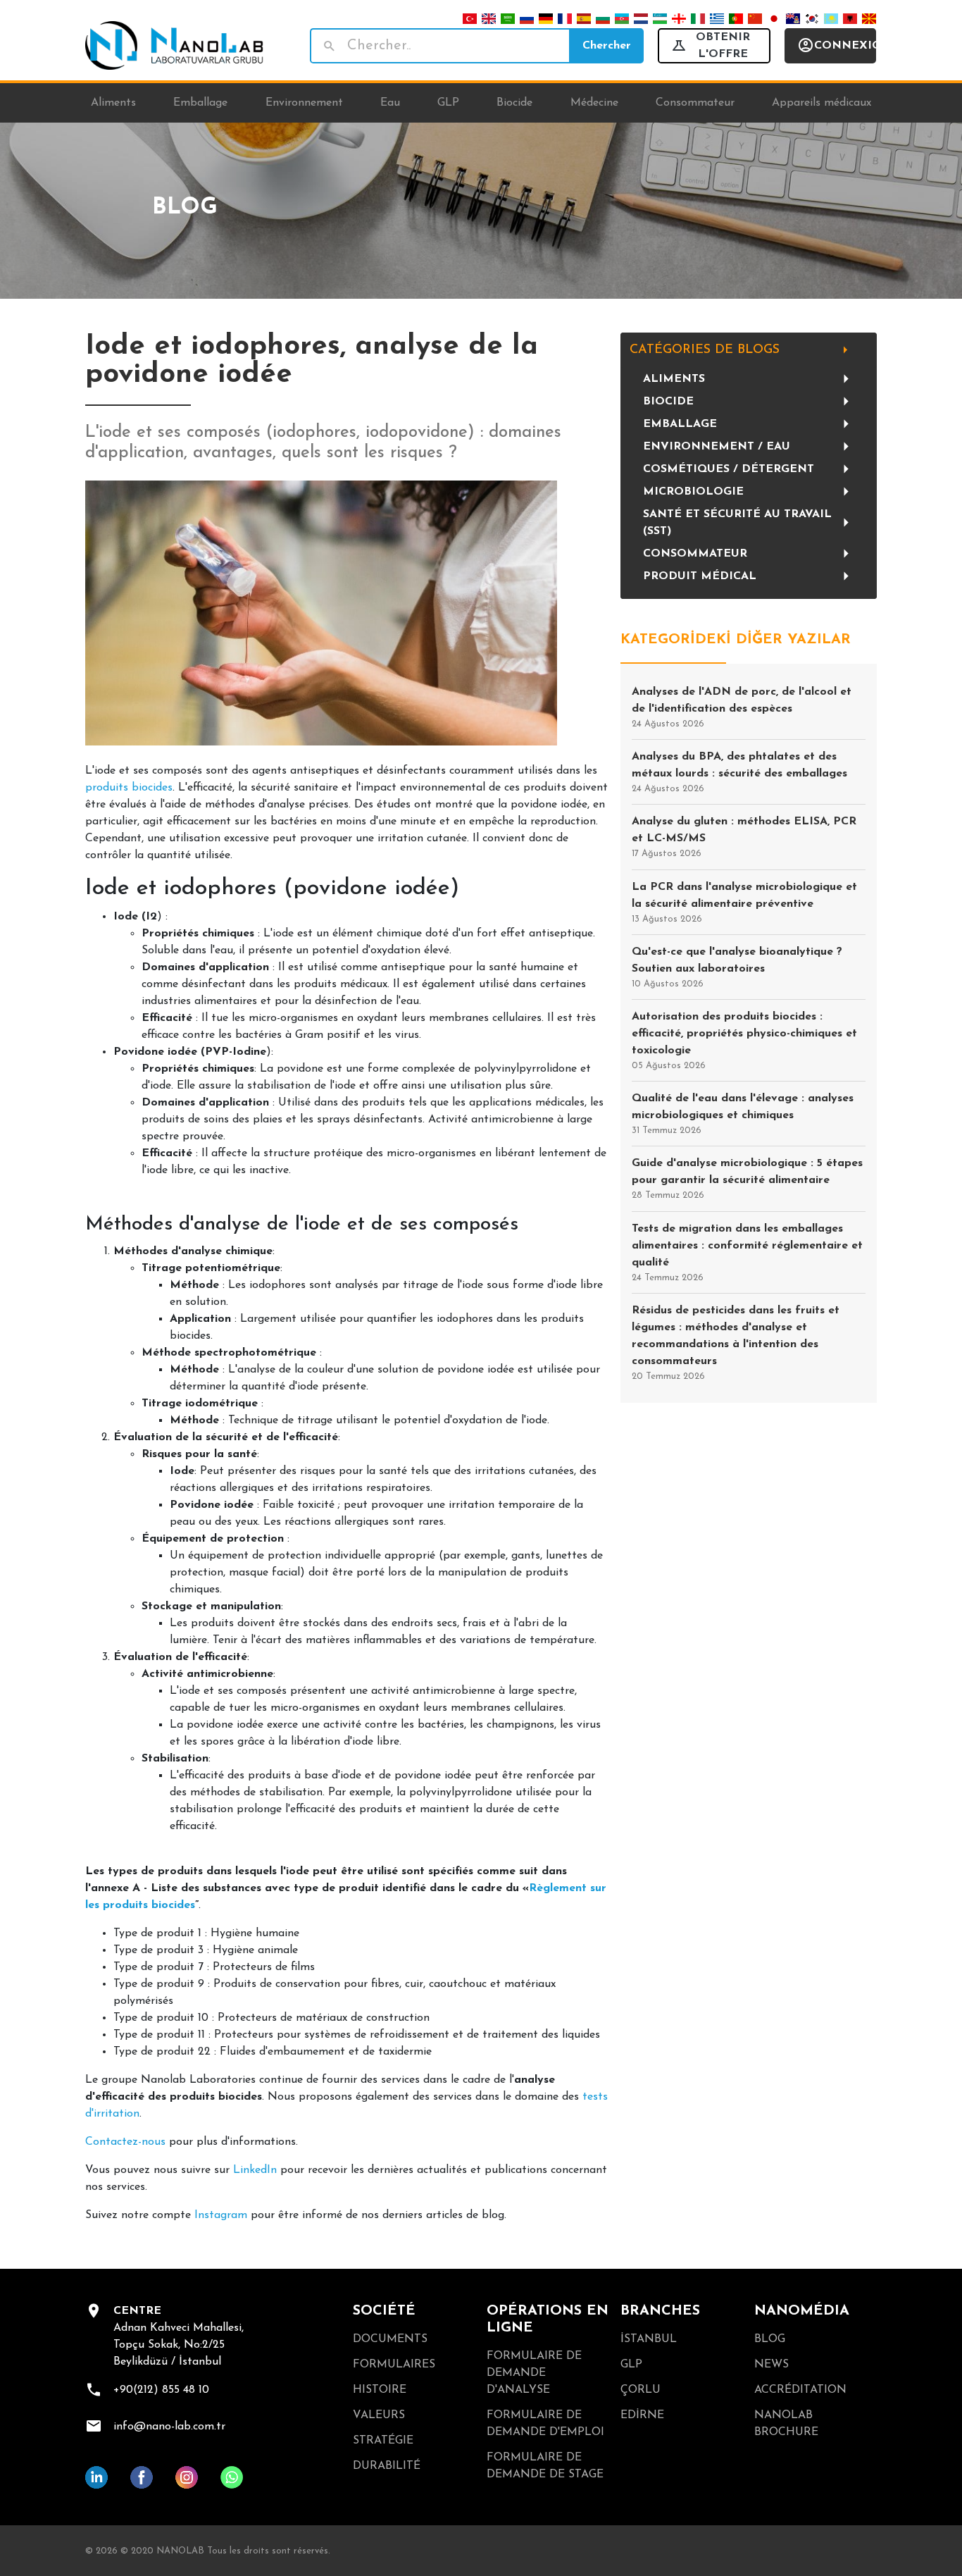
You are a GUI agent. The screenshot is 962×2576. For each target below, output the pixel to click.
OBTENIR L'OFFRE (723, 46)
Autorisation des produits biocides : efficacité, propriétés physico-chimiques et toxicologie (744, 1041)
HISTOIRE (380, 2390)
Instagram (221, 2215)
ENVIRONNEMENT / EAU (717, 447)
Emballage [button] (200, 103)
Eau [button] (390, 103)
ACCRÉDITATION (800, 2390)
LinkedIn (255, 2170)
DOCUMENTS (390, 2339)
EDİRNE (642, 2415)
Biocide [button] (514, 103)
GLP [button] (448, 103)
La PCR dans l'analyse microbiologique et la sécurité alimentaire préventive (744, 903)
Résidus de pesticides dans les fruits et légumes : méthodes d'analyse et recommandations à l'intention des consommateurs (736, 1343)
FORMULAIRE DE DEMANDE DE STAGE (545, 2466)
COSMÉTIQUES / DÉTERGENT (729, 469)
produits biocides (129, 788)
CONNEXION (845, 46)
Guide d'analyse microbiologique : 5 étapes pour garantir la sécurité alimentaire (747, 1179)
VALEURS (379, 2415)
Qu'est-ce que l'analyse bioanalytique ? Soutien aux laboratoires (737, 967)
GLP (631, 2365)
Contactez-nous (125, 2142)
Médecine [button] (594, 103)
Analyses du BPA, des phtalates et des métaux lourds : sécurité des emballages (739, 772)
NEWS (772, 2365)
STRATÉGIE (383, 2441)
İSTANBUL (649, 2339)
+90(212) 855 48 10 (161, 2390)
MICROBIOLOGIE (693, 492)
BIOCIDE (668, 402)
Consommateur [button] (695, 103)
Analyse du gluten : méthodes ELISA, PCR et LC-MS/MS (744, 837)
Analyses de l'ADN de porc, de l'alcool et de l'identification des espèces (742, 707)
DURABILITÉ (387, 2466)
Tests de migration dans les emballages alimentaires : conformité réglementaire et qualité (747, 1253)
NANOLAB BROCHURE (786, 2424)
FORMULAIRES (394, 2365)
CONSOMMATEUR (695, 554)
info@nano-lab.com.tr (169, 2427)
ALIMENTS (674, 379)
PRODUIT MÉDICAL (700, 576)
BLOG (770, 2339)
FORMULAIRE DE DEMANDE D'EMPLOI (545, 2424)
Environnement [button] (304, 103)
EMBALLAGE (680, 424)
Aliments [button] (113, 103)
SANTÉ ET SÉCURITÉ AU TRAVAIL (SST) (737, 523)
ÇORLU (641, 2390)
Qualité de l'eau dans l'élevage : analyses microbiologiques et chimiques (743, 1114)
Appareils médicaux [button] (822, 103)
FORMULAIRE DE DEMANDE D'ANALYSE (534, 2373)
